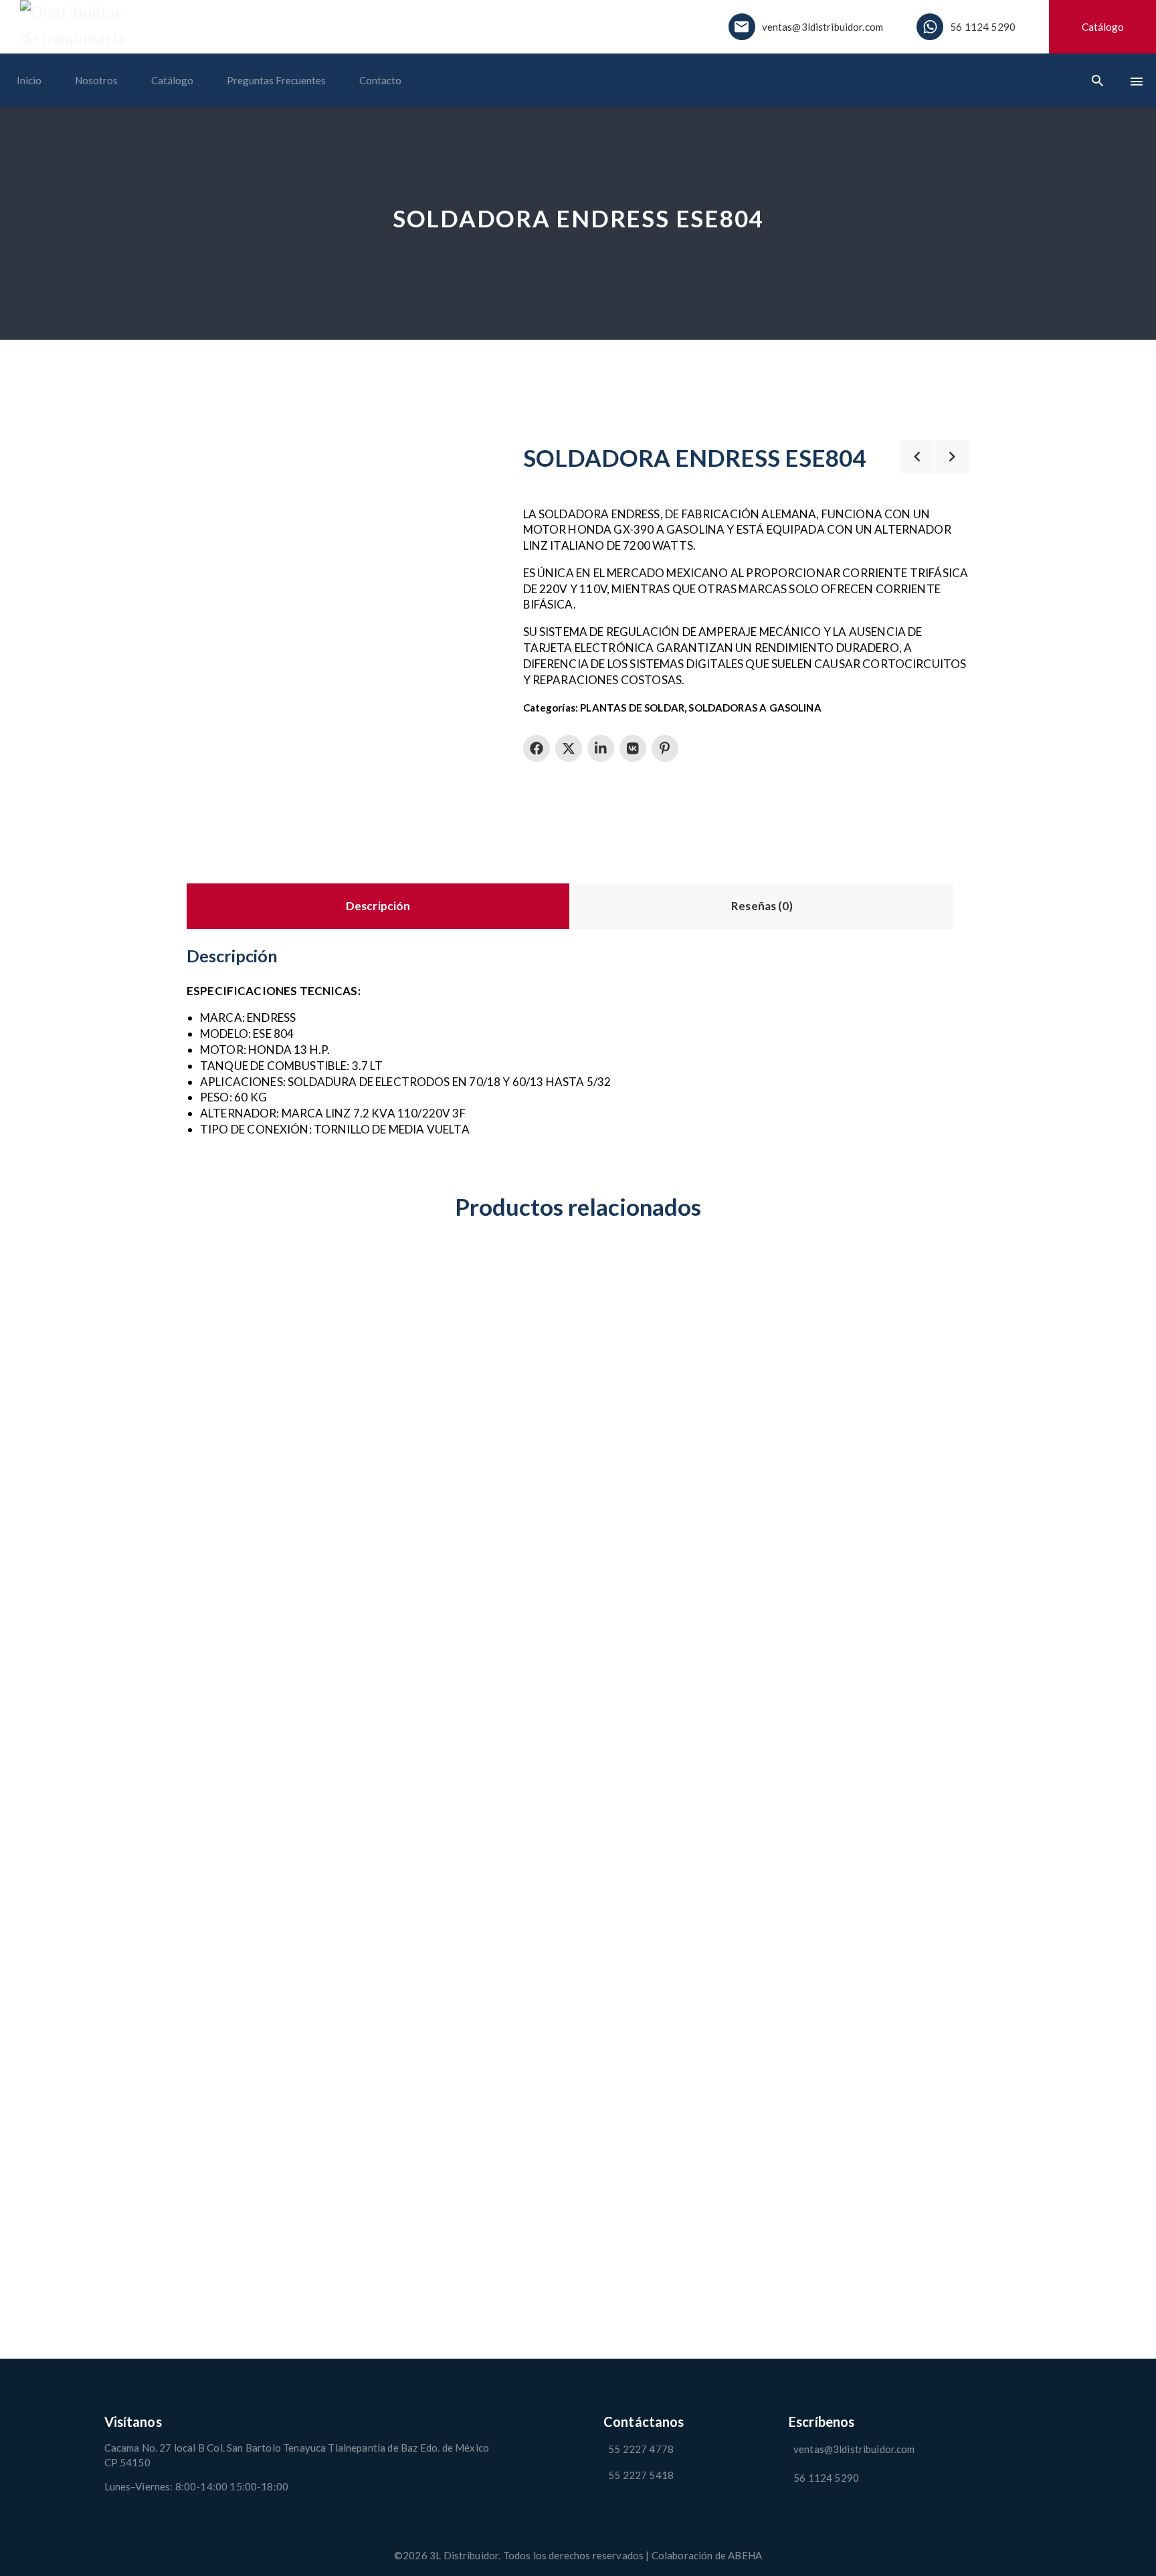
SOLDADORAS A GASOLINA (755, 708)
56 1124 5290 (983, 27)
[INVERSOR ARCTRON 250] (277, 1757)
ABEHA (745, 2555)
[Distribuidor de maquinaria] (80, 25)
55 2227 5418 (641, 2475)
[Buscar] (1098, 80)
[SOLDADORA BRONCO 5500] (678, 1757)
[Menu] (1137, 81)
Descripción (378, 906)
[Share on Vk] (633, 748)
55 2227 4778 (641, 2449)
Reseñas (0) (762, 906)
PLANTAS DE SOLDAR (632, 708)
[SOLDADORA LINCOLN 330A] (478, 1757)
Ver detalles (216, 1266)
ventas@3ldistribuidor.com (823, 27)
